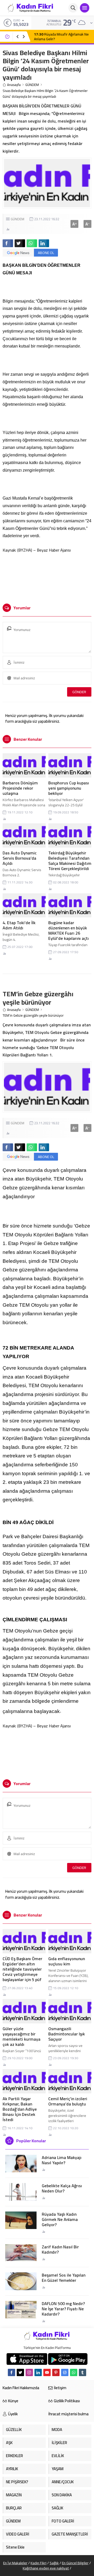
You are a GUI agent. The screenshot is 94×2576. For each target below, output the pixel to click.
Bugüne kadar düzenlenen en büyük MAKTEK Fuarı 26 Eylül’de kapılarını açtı (69, 930)
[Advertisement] (47, 576)
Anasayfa (14, 85)
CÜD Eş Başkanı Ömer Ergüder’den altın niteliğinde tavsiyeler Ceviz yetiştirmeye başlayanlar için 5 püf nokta (22, 1972)
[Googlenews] (65, 2372)
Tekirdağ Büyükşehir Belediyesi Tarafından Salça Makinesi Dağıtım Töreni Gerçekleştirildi (70, 861)
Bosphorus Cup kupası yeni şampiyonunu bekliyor (69, 788)
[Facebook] (11, 2372)
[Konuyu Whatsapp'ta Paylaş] (32, 243)
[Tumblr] (83, 2372)
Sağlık (54, 2563)
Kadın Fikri (39, 2563)
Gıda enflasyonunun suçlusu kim (67, 1961)
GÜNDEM (32, 85)
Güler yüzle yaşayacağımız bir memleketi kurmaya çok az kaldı (22, 2036)
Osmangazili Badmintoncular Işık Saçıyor (67, 2034)
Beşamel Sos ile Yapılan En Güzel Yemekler (64, 2278)
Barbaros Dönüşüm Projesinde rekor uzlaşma (20, 788)
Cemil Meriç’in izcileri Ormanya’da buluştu (68, 2101)
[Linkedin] (38, 2372)
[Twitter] (20, 2372)
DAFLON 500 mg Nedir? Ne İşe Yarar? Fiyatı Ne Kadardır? (63, 2309)
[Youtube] (47, 2372)
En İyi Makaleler (15, 2563)
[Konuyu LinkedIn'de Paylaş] (44, 243)
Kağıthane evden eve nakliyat (46, 2568)
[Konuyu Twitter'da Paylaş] (20, 243)
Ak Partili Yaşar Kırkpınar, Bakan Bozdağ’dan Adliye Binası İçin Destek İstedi (20, 2109)
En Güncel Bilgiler (75, 2563)
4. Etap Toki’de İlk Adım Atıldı (19, 925)
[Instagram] (29, 2372)
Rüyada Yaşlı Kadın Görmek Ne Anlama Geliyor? (60, 2219)
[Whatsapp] (74, 2372)
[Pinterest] (56, 2372)
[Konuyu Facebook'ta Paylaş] (8, 243)
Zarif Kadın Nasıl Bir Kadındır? (60, 2249)
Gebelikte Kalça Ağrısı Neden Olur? (62, 2188)
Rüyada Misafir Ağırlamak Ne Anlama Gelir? (61, 37)
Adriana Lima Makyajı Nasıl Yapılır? (62, 2160)
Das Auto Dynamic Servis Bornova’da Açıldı (20, 858)
